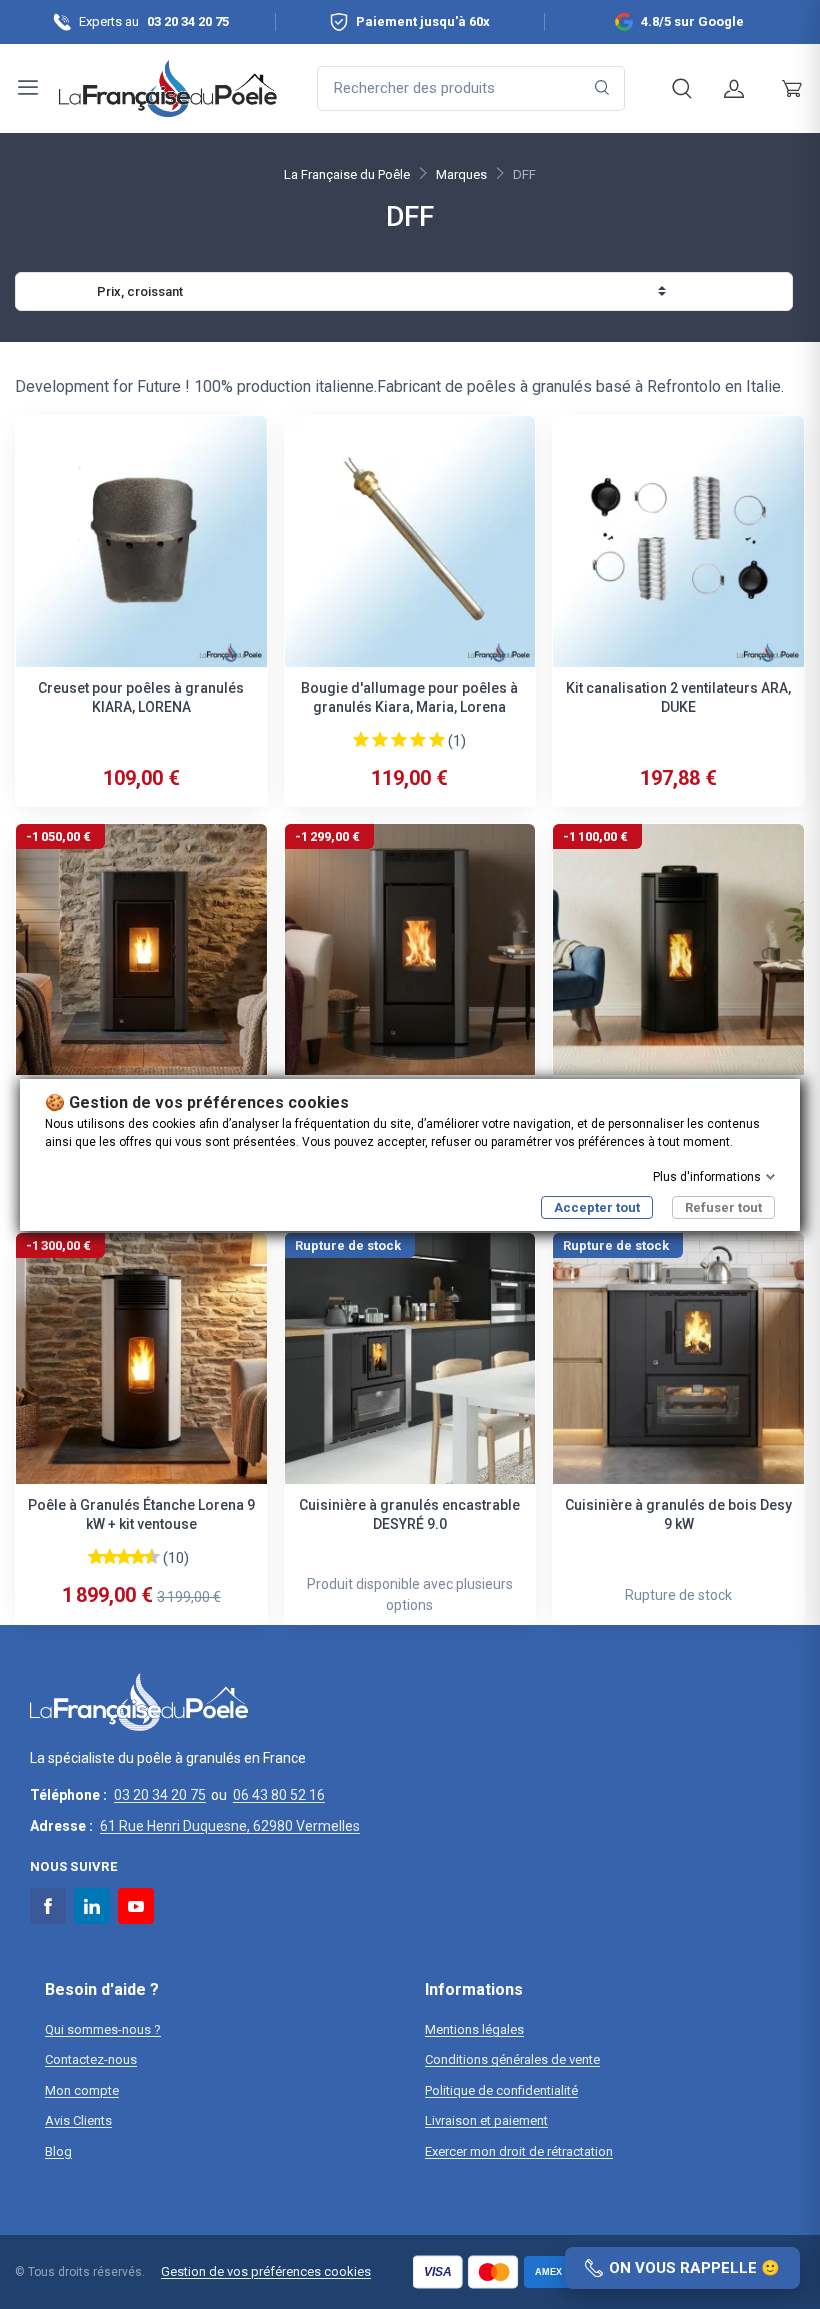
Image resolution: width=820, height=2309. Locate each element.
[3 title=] (399, 739)
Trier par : (58, 291)
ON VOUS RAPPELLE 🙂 (694, 2268)
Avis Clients (78, 2120)
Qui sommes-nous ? (103, 2029)
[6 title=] (127, 1556)
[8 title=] (141, 1556)
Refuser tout (723, 1206)
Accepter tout (597, 1206)
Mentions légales (474, 2029)
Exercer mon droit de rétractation (519, 2151)
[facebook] (48, 1906)
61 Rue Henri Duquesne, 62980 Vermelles (230, 1826)
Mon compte (82, 2090)
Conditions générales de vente (512, 2059)
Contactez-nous (91, 2059)
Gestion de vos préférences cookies (266, 2271)
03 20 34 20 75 (160, 1795)
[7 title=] (134, 1556)
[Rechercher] (602, 88)
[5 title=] (437, 739)
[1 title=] (361, 739)
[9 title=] (148, 1556)
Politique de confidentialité (501, 2090)
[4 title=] (418, 739)
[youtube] (136, 1906)
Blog (58, 2151)
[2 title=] (380, 739)
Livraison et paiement (486, 2120)
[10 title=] (155, 1556)
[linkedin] (92, 1906)
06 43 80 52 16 (279, 1795)
